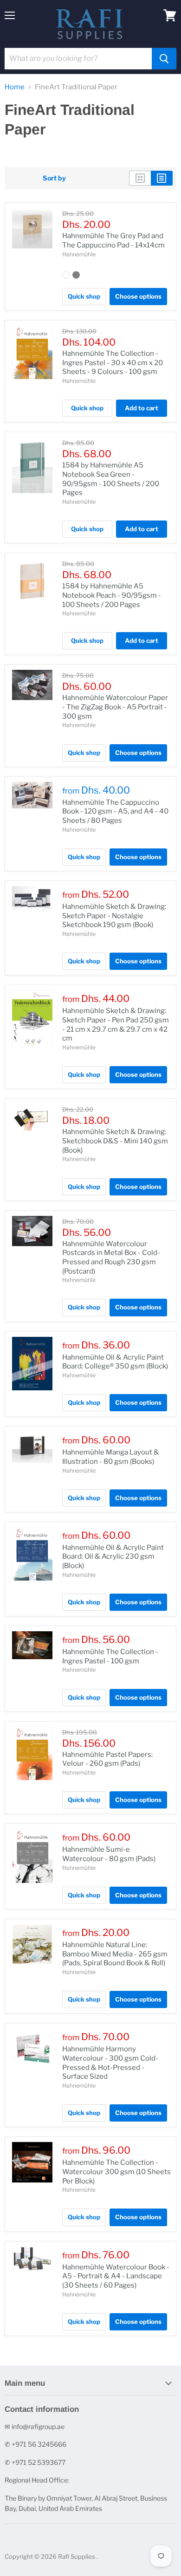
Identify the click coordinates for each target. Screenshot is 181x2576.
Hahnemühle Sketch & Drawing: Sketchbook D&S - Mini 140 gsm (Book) (115, 1141)
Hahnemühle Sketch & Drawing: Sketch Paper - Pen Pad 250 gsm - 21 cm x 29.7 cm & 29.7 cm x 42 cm (116, 1024)
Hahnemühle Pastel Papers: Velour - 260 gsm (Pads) (107, 1759)
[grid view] (140, 178)
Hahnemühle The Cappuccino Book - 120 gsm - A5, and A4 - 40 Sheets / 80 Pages (115, 811)
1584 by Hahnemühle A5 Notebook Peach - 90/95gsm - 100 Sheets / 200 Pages (112, 595)
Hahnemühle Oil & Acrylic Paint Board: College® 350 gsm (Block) (115, 1362)
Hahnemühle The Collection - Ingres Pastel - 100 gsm (110, 1656)
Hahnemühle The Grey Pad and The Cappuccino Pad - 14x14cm (113, 240)
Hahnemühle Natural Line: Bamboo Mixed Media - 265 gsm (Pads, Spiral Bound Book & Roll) (115, 1954)
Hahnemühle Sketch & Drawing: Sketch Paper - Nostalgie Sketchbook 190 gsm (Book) (114, 916)
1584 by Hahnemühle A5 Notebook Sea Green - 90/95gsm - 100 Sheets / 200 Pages (111, 479)
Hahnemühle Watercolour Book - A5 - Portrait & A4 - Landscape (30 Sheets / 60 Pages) (116, 2276)
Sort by (54, 178)
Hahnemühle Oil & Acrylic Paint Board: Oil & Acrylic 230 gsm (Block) (113, 1557)
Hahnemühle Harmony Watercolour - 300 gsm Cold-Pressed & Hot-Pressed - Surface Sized (110, 2063)
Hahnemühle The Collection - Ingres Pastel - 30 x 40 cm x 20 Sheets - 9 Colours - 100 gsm (113, 363)
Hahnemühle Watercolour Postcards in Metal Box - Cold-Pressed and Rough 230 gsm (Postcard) (111, 1258)
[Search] (164, 59)
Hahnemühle (79, 254)
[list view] (162, 178)
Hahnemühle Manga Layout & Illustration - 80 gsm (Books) (111, 1457)
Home (15, 87)
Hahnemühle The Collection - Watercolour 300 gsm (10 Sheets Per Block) (116, 2172)
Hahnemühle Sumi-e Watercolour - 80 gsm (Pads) (109, 1854)
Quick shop (84, 296)
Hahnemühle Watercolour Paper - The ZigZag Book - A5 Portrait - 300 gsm (115, 707)
